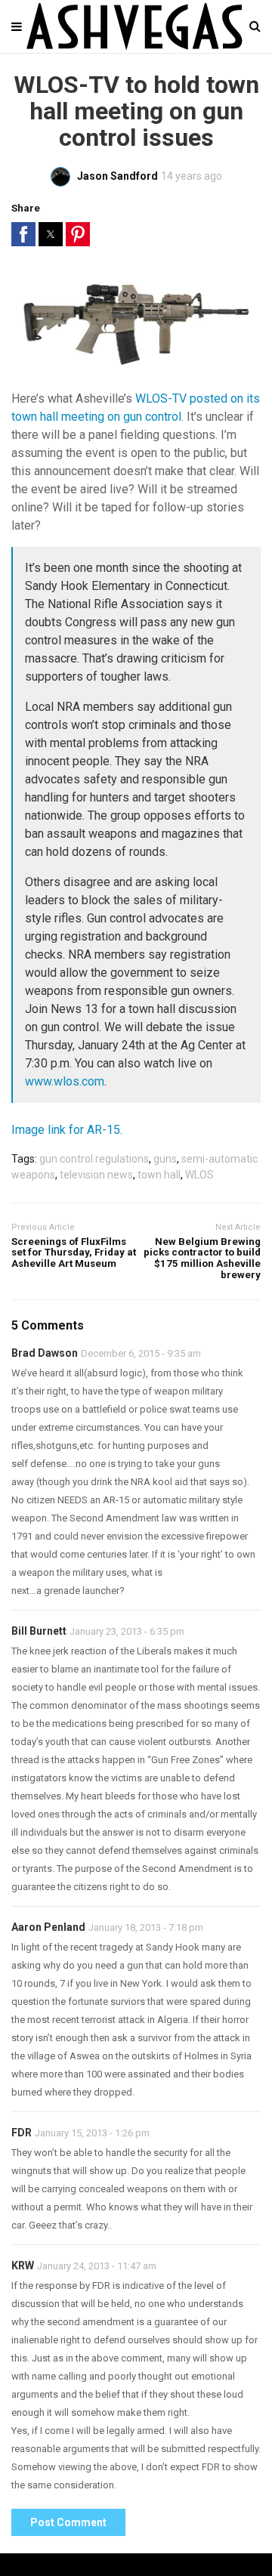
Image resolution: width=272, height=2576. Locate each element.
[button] (23, 234)
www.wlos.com (65, 1081)
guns (165, 1159)
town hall (159, 1175)
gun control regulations (94, 1159)
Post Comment (68, 2522)
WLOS (199, 1175)
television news (96, 1175)
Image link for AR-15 (66, 1130)
